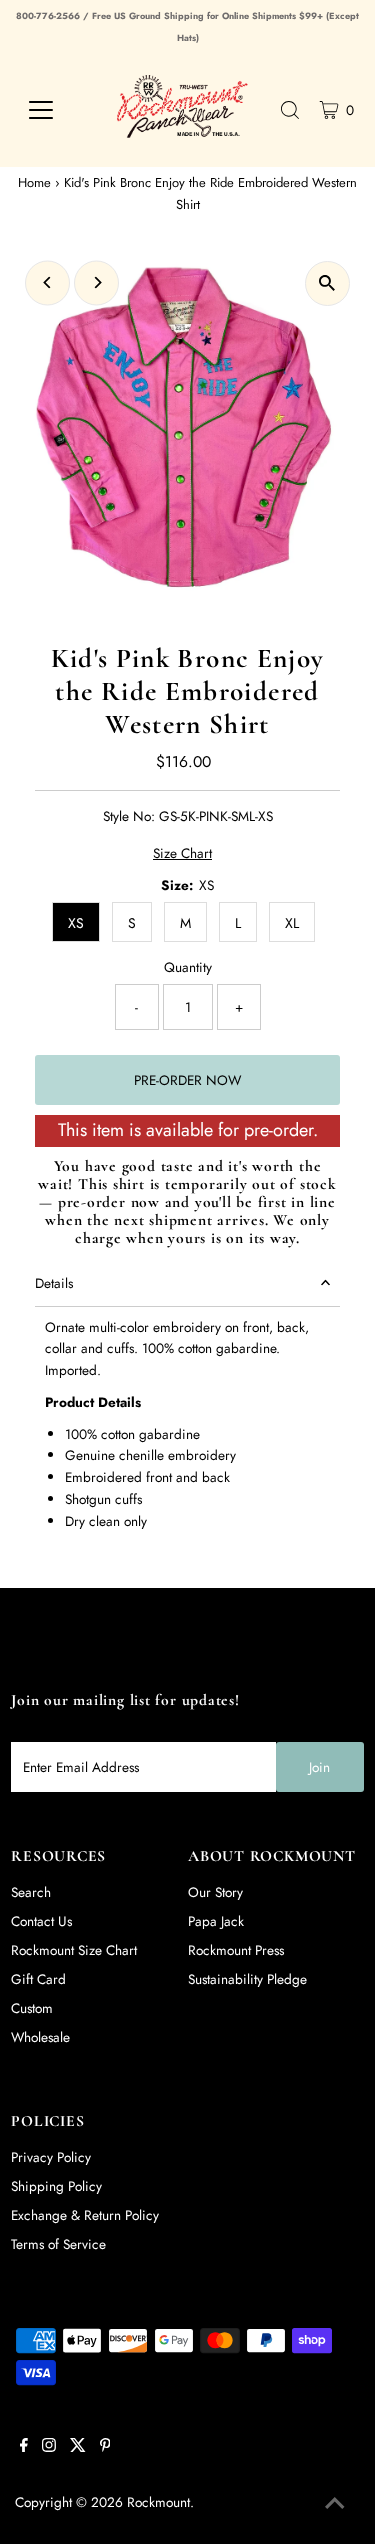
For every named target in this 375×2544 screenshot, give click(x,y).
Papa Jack (216, 1921)
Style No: (129, 816)
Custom (32, 2008)
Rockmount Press (236, 1950)
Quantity (188, 967)
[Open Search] (290, 110)
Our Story (215, 1892)
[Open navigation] (55, 110)
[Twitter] (78, 2447)
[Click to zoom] (327, 283)
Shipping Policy (56, 2186)
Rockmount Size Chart (74, 1950)
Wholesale (40, 2037)
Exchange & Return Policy (85, 2215)
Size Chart (182, 854)
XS (76, 923)
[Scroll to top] (335, 2504)
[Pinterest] (105, 2447)
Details (54, 1283)
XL (292, 923)
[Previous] (47, 282)
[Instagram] (49, 2447)
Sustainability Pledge (247, 1979)
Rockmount (158, 2502)
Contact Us (41, 1921)
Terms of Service (58, 2244)
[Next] (96, 282)
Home (34, 182)
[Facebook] (24, 2447)
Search (31, 1892)
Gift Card (38, 1979)
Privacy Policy (51, 2157)
